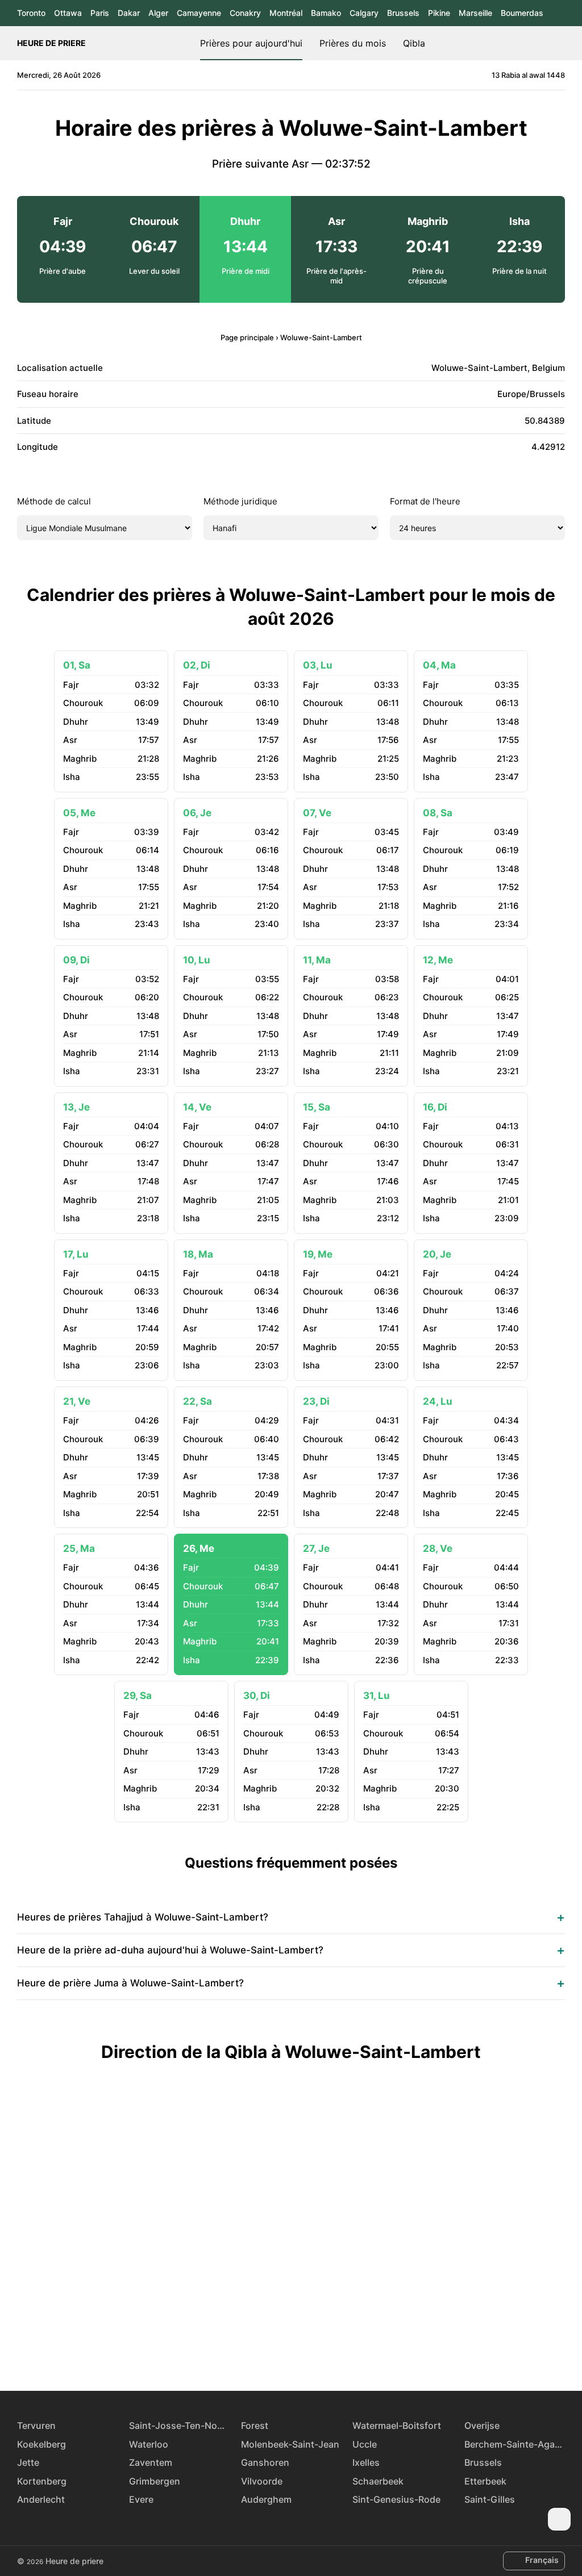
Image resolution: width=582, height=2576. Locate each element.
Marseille (475, 13)
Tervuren (36, 2425)
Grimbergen (155, 2481)
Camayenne (199, 13)
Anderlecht (41, 2499)
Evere (141, 2499)
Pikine (439, 13)
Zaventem (151, 2462)
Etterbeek (485, 2481)
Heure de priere (51, 43)
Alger (158, 13)
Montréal (286, 13)
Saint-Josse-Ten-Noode (179, 2425)
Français (542, 2560)
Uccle (365, 2444)
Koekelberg (41, 2444)
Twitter (278, 2349)
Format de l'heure (425, 501)
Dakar (129, 13)
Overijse (482, 2425)
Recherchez (559, 43)
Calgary (364, 13)
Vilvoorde (262, 2481)
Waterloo (149, 2444)
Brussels (403, 13)
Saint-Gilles (490, 2499)
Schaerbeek (378, 2481)
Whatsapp (330, 2349)
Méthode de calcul (54, 501)
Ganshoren (265, 2462)
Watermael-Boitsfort (397, 2425)
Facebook (252, 2349)
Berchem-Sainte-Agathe (515, 2444)
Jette (28, 2462)
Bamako (326, 13)
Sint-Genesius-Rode (396, 2499)
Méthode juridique (240, 501)
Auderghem (266, 2499)
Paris (100, 13)
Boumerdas (522, 13)
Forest (255, 2425)
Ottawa (68, 13)
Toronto (31, 13)
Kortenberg (42, 2481)
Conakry (245, 13)
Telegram (304, 2349)
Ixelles (366, 2462)
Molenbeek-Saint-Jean (290, 2444)
